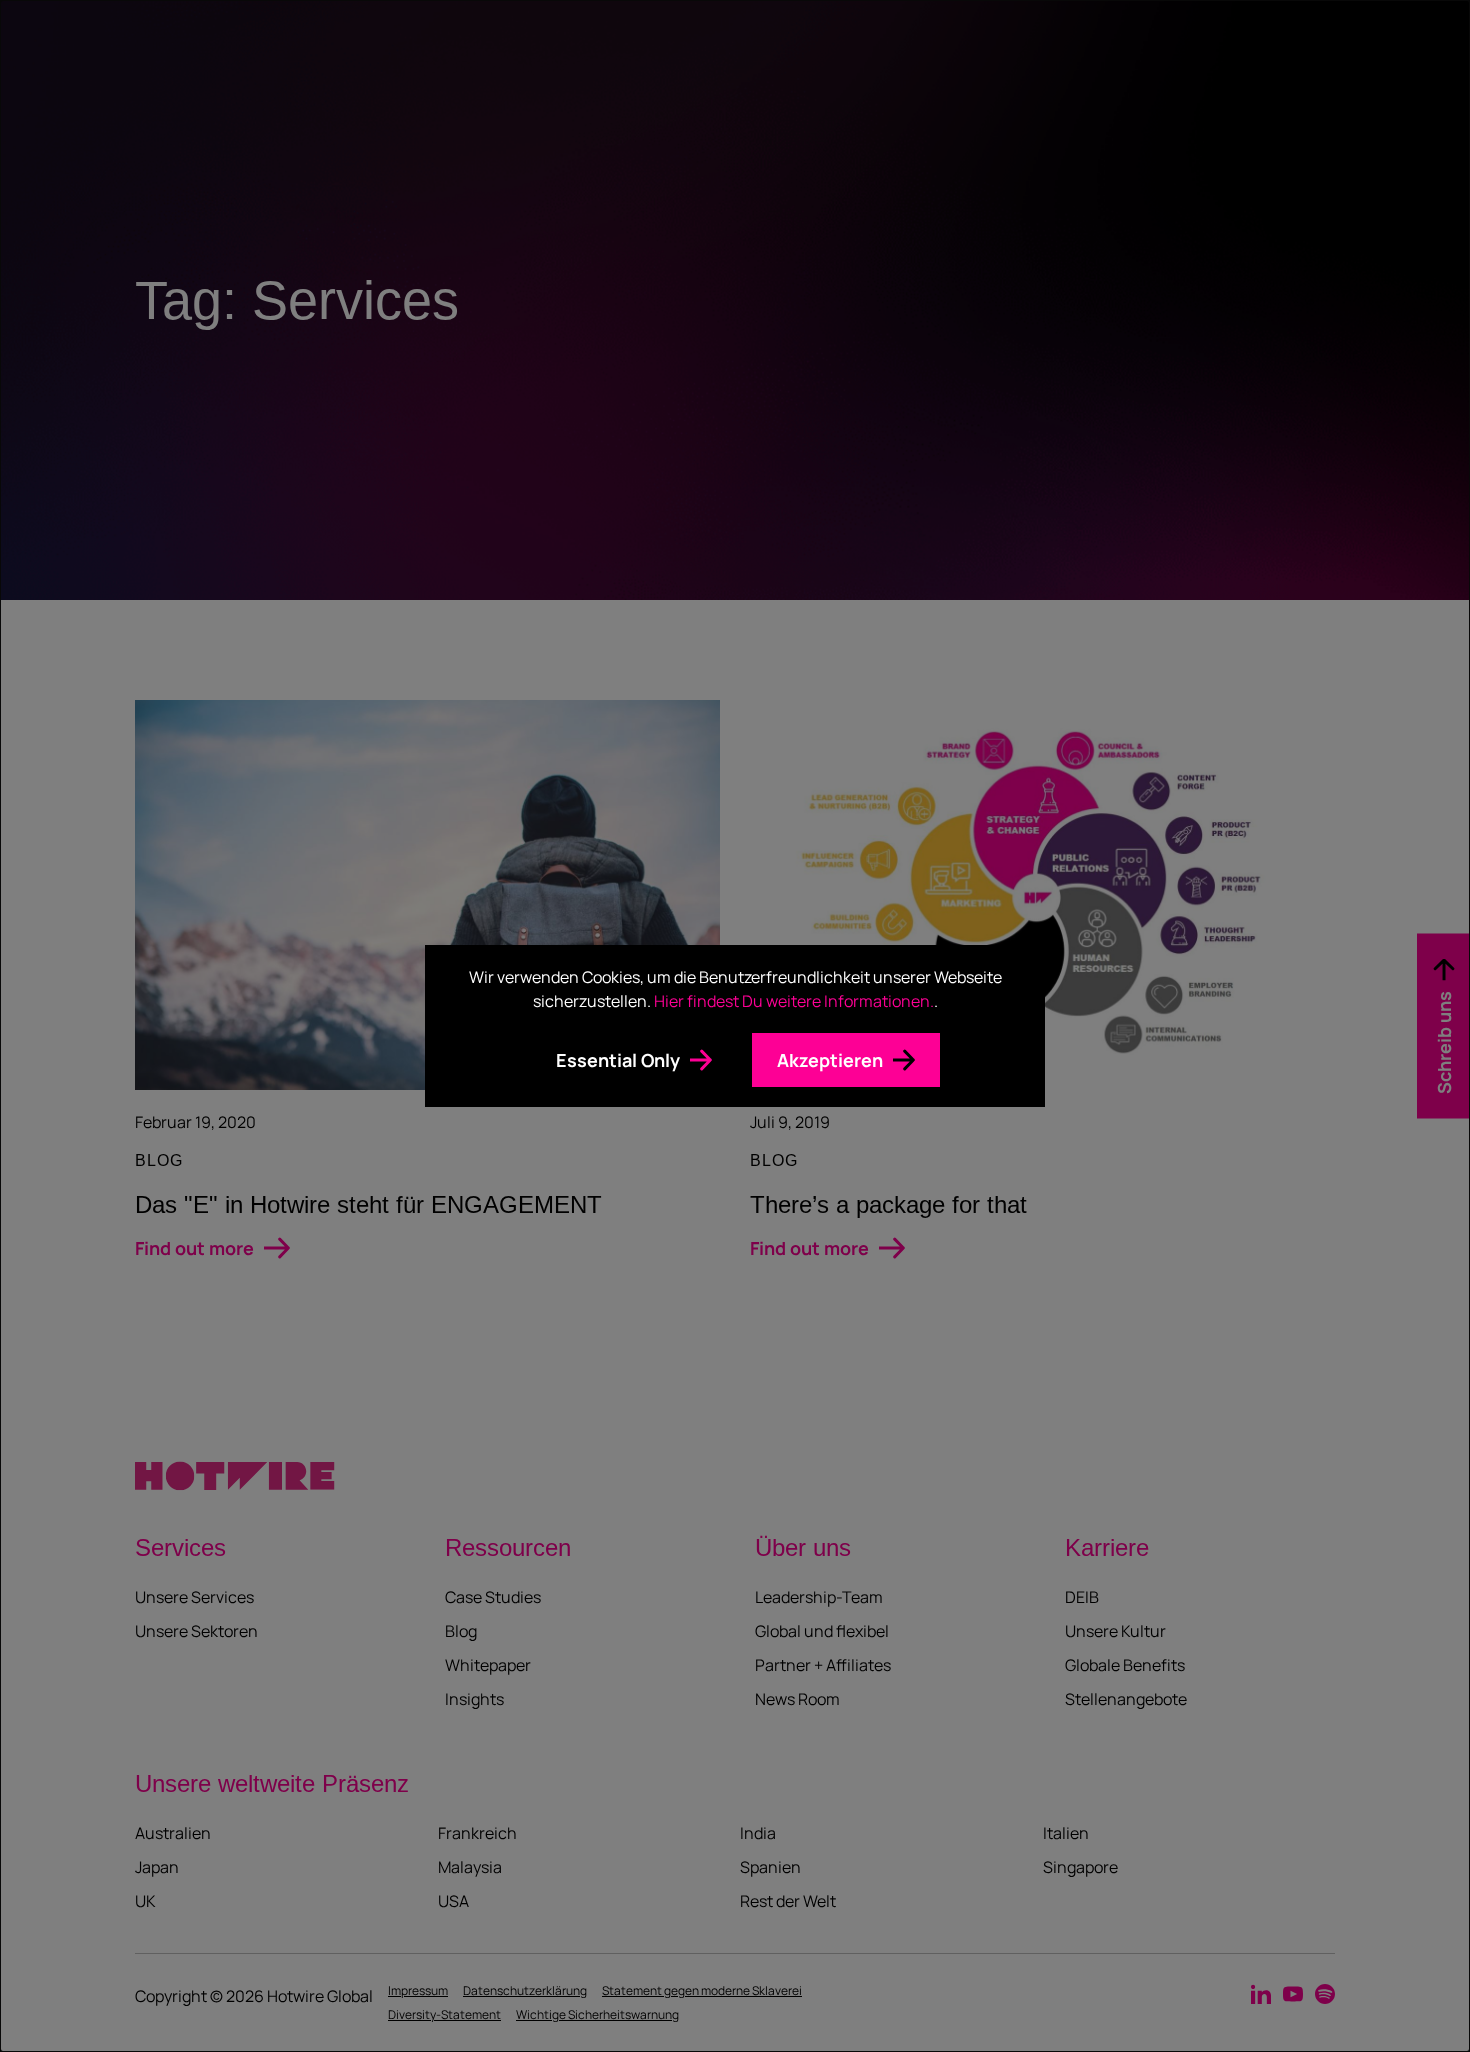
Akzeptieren (830, 1060)
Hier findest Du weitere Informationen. (794, 1001)
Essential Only (618, 1060)
